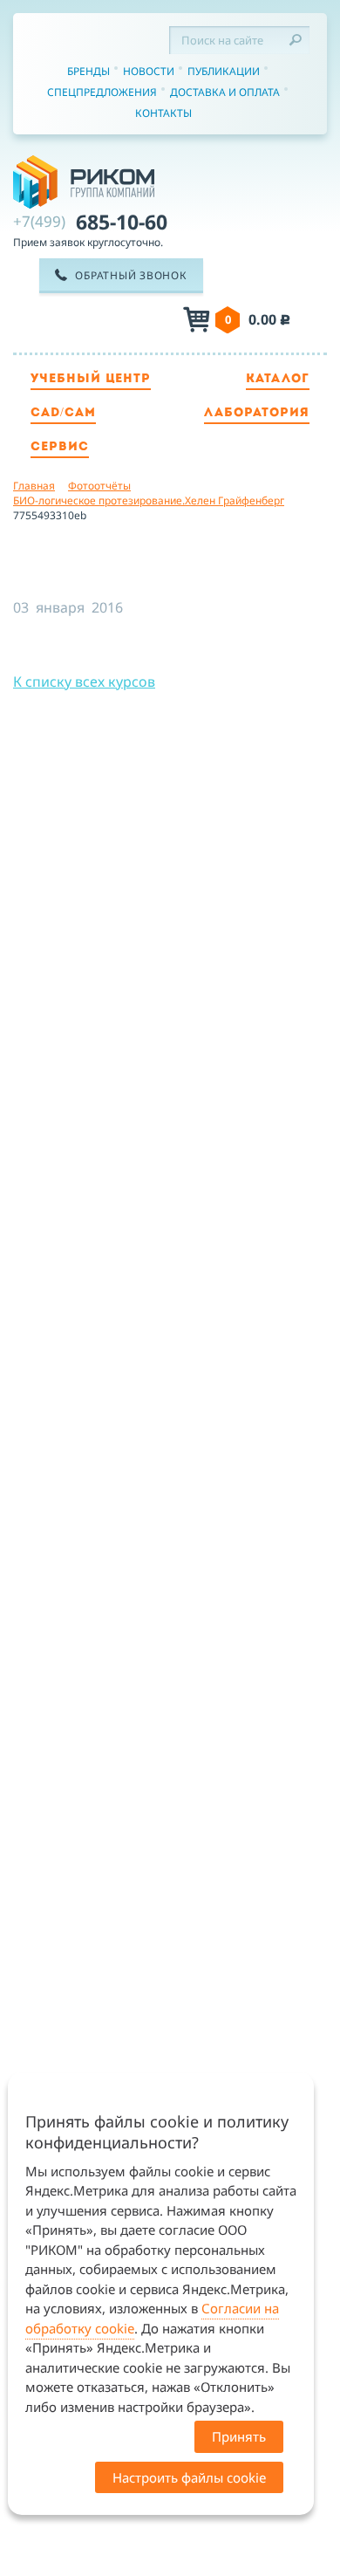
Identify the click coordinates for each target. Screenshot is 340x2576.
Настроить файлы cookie (189, 2477)
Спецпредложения (102, 92)
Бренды (88, 71)
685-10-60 (90, 222)
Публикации (224, 71)
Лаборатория (257, 413)
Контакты (163, 113)
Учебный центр (91, 379)
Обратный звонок (131, 275)
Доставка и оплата (225, 92)
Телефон (118, 321)
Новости (149, 71)
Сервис (60, 447)
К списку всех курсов (84, 682)
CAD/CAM (63, 413)
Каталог (278, 379)
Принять (239, 2436)
